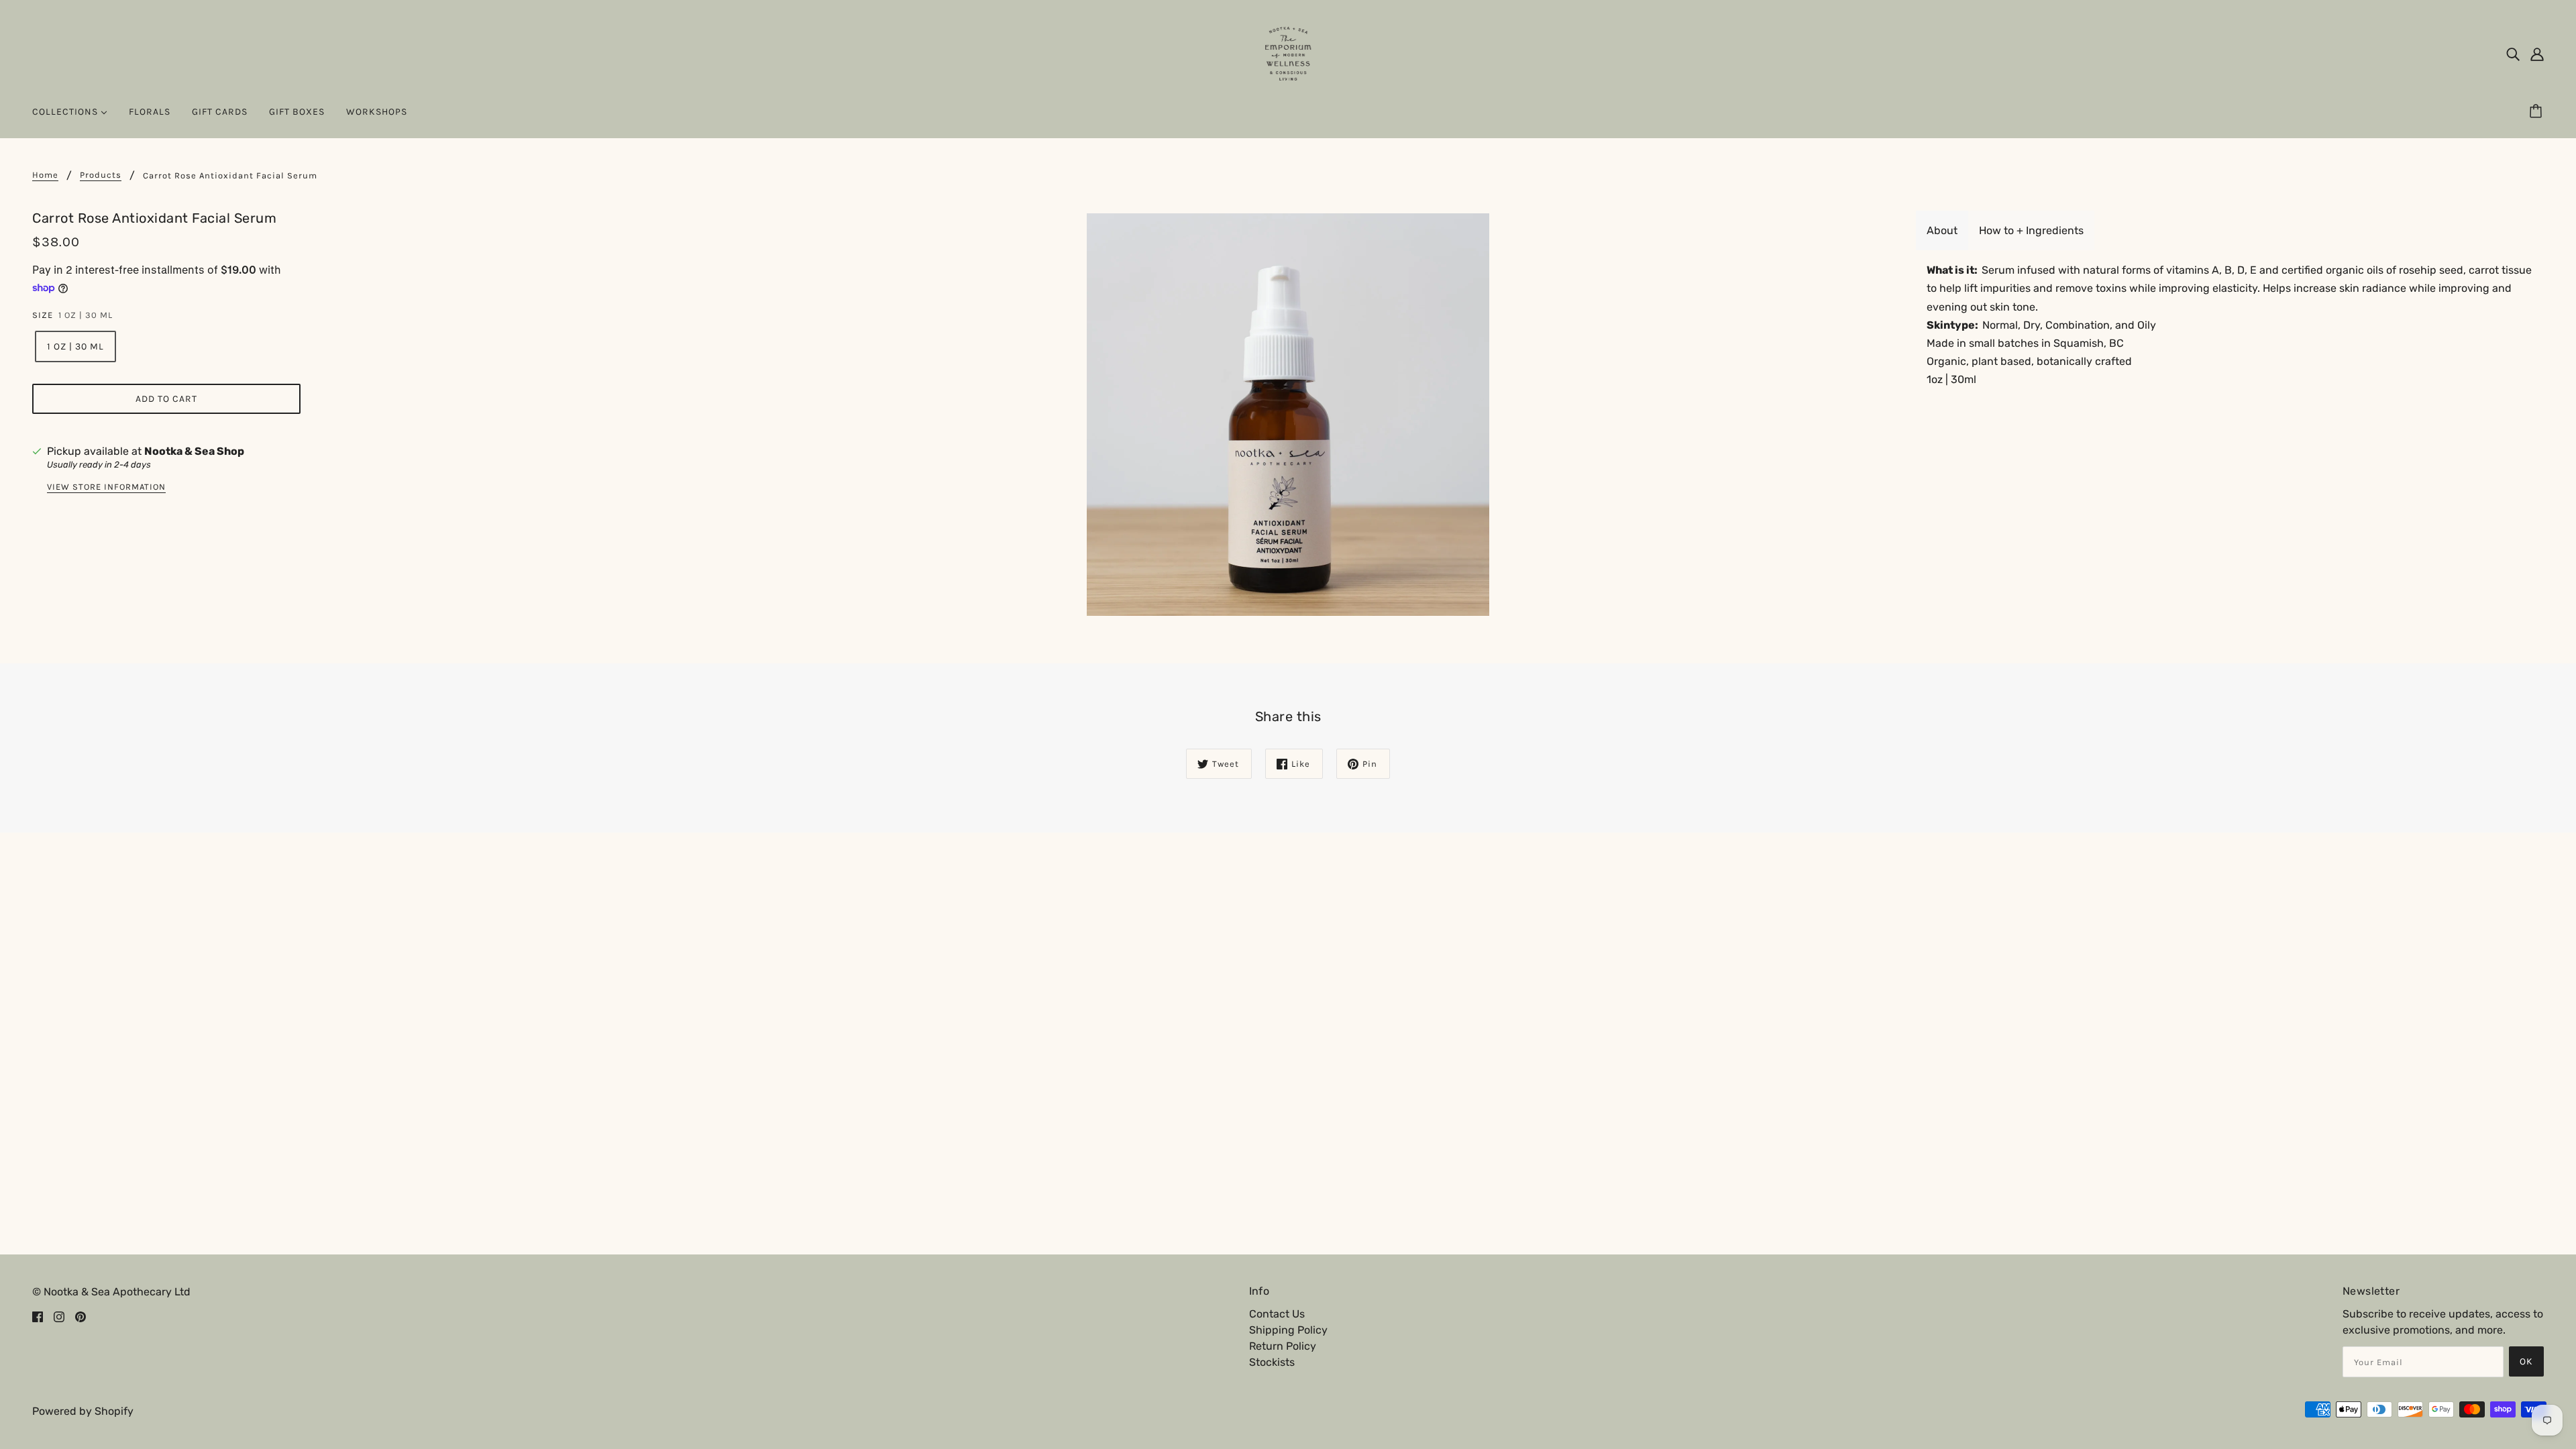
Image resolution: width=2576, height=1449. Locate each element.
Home (45, 175)
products (101, 175)
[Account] (2537, 54)
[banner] (1288, 53)
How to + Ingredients (2031, 230)
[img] (2513, 54)
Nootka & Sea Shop (194, 451)
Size (43, 315)
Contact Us (1277, 1314)
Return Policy (1283, 1346)
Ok (2526, 1361)
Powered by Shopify (83, 1411)
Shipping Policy (1288, 1330)
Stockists (1272, 1362)
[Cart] (2538, 112)
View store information (106, 487)
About (1942, 230)
